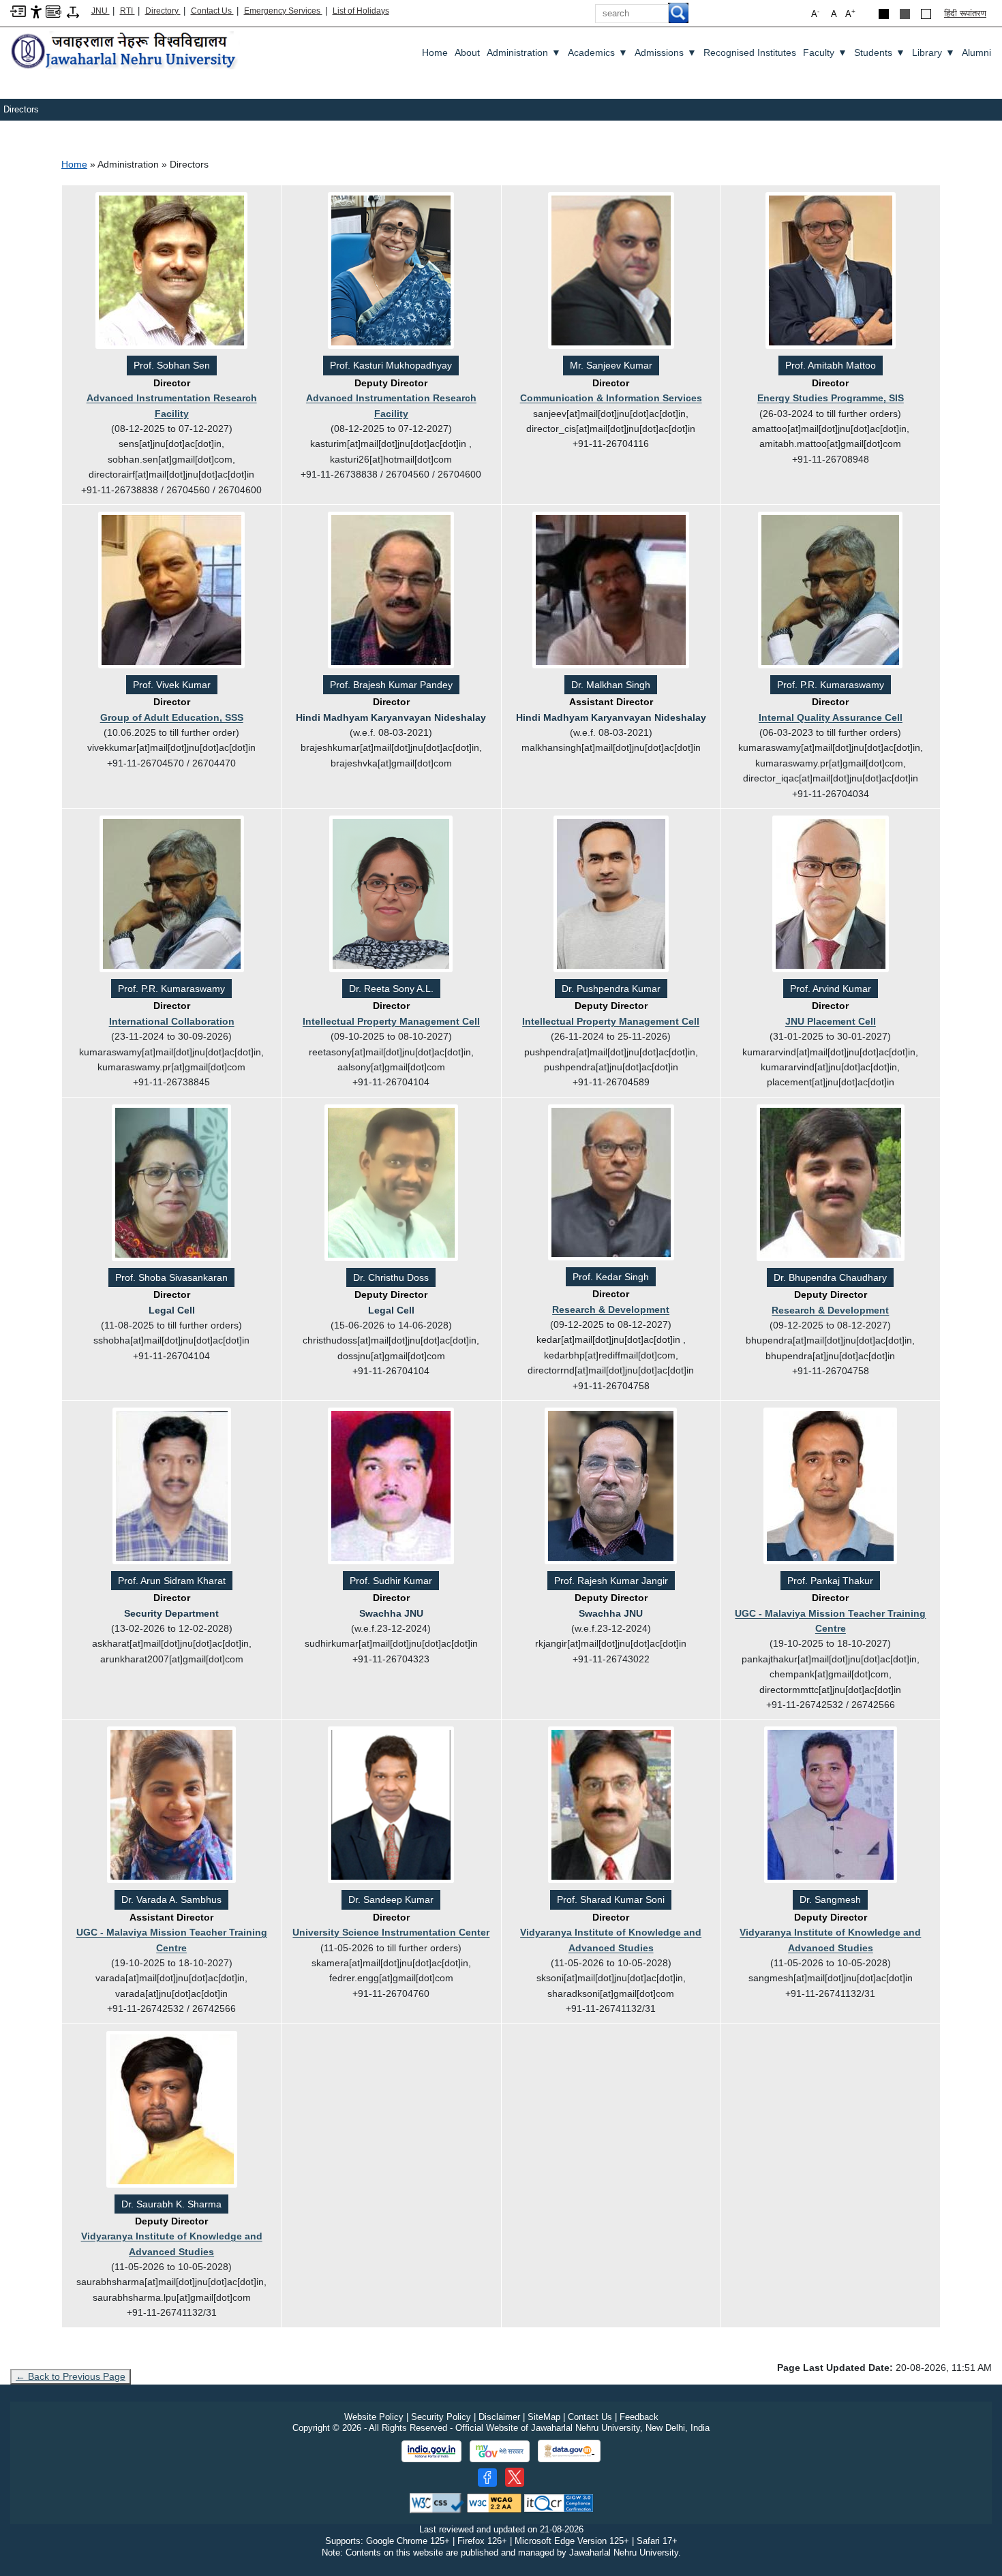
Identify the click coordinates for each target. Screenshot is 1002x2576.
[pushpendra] (611, 895)
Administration (524, 52)
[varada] (171, 1806)
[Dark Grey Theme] (905, 14)
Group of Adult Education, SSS (172, 717)
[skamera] (391, 1806)
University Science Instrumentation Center (391, 1932)
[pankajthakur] (830, 1487)
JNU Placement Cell (831, 1021)
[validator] (437, 2502)
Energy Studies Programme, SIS (831, 398)
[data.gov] (569, 2451)
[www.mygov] (500, 2451)
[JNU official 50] (515, 2477)
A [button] (850, 13)
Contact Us (212, 11)
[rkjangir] (611, 1487)
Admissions (666, 52)
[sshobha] (171, 1183)
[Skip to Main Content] (18, 11)
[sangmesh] (831, 1806)
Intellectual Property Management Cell (391, 1021)
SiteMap (544, 2417)
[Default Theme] (926, 14)
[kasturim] (391, 272)
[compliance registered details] (559, 2502)
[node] (125, 51)
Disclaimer (499, 2417)
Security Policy (441, 2417)
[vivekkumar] (171, 591)
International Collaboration (172, 1021)
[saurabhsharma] (172, 2110)
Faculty (825, 52)
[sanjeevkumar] (611, 272)
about (467, 52)
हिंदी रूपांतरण (965, 13)
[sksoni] (611, 1806)
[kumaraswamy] (830, 591)
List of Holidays (361, 11)
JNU (101, 11)
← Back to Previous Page (71, 2376)
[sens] (171, 272)
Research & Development (611, 1309)
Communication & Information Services (611, 398)
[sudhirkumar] (391, 1487)
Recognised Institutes (750, 52)
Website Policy (374, 2417)
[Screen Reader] (54, 11)
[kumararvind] (831, 895)
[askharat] (172, 1487)
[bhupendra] (831, 1183)
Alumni (976, 52)
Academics (598, 52)
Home (435, 52)
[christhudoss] (391, 1183)
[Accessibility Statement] (36, 11)
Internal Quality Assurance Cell (831, 717)
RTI (127, 11)
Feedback (639, 2417)
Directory (163, 11)
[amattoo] (831, 272)
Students (880, 52)
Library (933, 52)
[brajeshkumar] (391, 591)
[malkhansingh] (611, 591)
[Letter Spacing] (73, 11)
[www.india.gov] (431, 2451)
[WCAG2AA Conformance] (494, 2502)
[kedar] (611, 1183)
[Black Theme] (884, 14)
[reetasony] (391, 895)
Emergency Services (283, 11)
